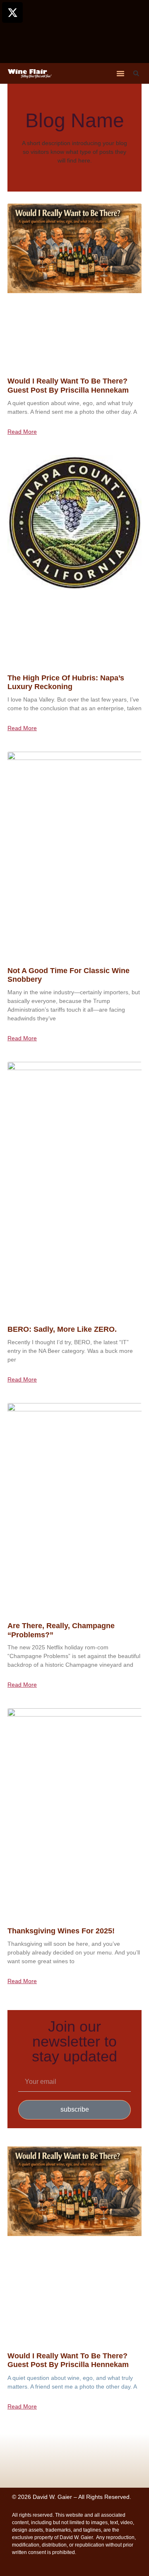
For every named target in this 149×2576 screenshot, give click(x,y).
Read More (22, 432)
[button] (120, 73)
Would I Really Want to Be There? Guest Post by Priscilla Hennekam (68, 386)
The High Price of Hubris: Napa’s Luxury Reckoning (66, 682)
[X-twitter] (12, 12)
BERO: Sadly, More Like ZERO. (62, 1329)
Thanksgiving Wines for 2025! (61, 1931)
